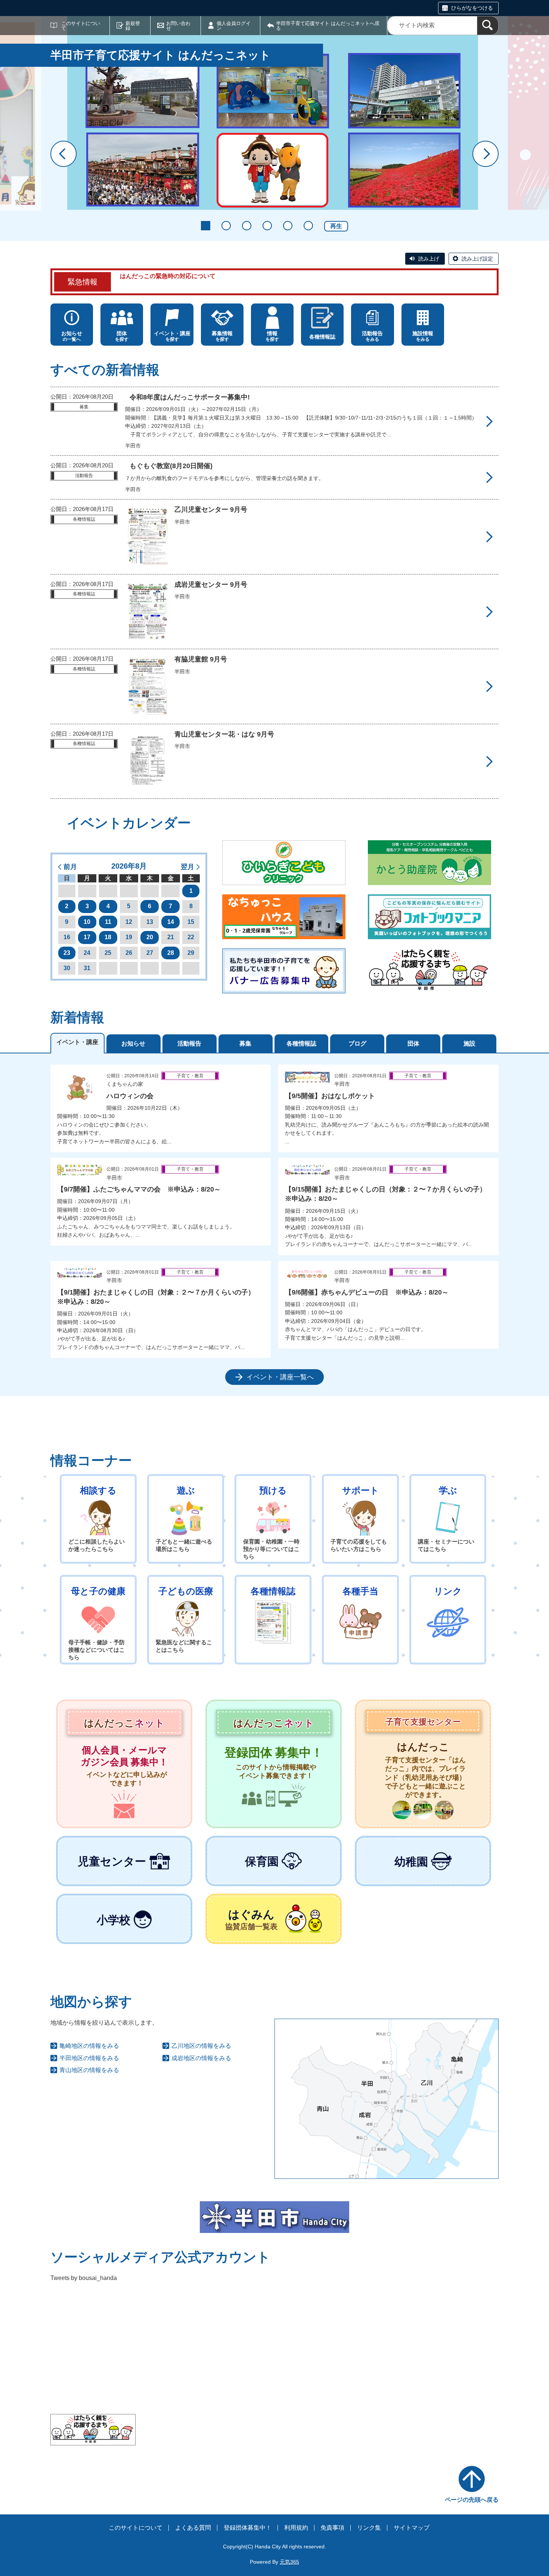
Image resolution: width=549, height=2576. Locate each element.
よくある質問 (193, 2528)
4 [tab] (267, 226)
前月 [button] (70, 867)
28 (171, 953)
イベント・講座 (77, 1042)
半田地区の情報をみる (89, 2058)
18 (108, 937)
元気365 (289, 2562)
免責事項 (332, 2528)
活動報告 (189, 1044)
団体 (413, 1044)
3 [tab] (247, 226)
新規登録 (133, 26)
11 (108, 922)
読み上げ (429, 259)
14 (171, 922)
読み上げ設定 (477, 259)
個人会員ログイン (234, 26)
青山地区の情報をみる (89, 2070)
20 (150, 937)
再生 (336, 226)
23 (67, 953)
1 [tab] (206, 226)
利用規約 (296, 2528)
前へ (63, 154)
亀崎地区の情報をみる (89, 2046)
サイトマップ (412, 2528)
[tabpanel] (274, 1225)
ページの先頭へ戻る (472, 2500)
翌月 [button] (187, 867)
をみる (372, 336)
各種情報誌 (301, 1044)
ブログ (357, 1044)
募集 (245, 1044)
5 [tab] (288, 226)
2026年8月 (129, 866)
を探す (122, 336)
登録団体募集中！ (248, 2528)
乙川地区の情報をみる (201, 2046)
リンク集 (369, 2528)
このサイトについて (81, 26)
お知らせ (133, 1044)
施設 (469, 1044)
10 (87, 922)
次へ (486, 154)
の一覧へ (72, 336)
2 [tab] (226, 226)
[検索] (488, 26)
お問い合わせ (178, 26)
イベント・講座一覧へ (280, 1377)
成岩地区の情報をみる (201, 2058)
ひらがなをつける (472, 8)
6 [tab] (308, 226)
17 (87, 937)
